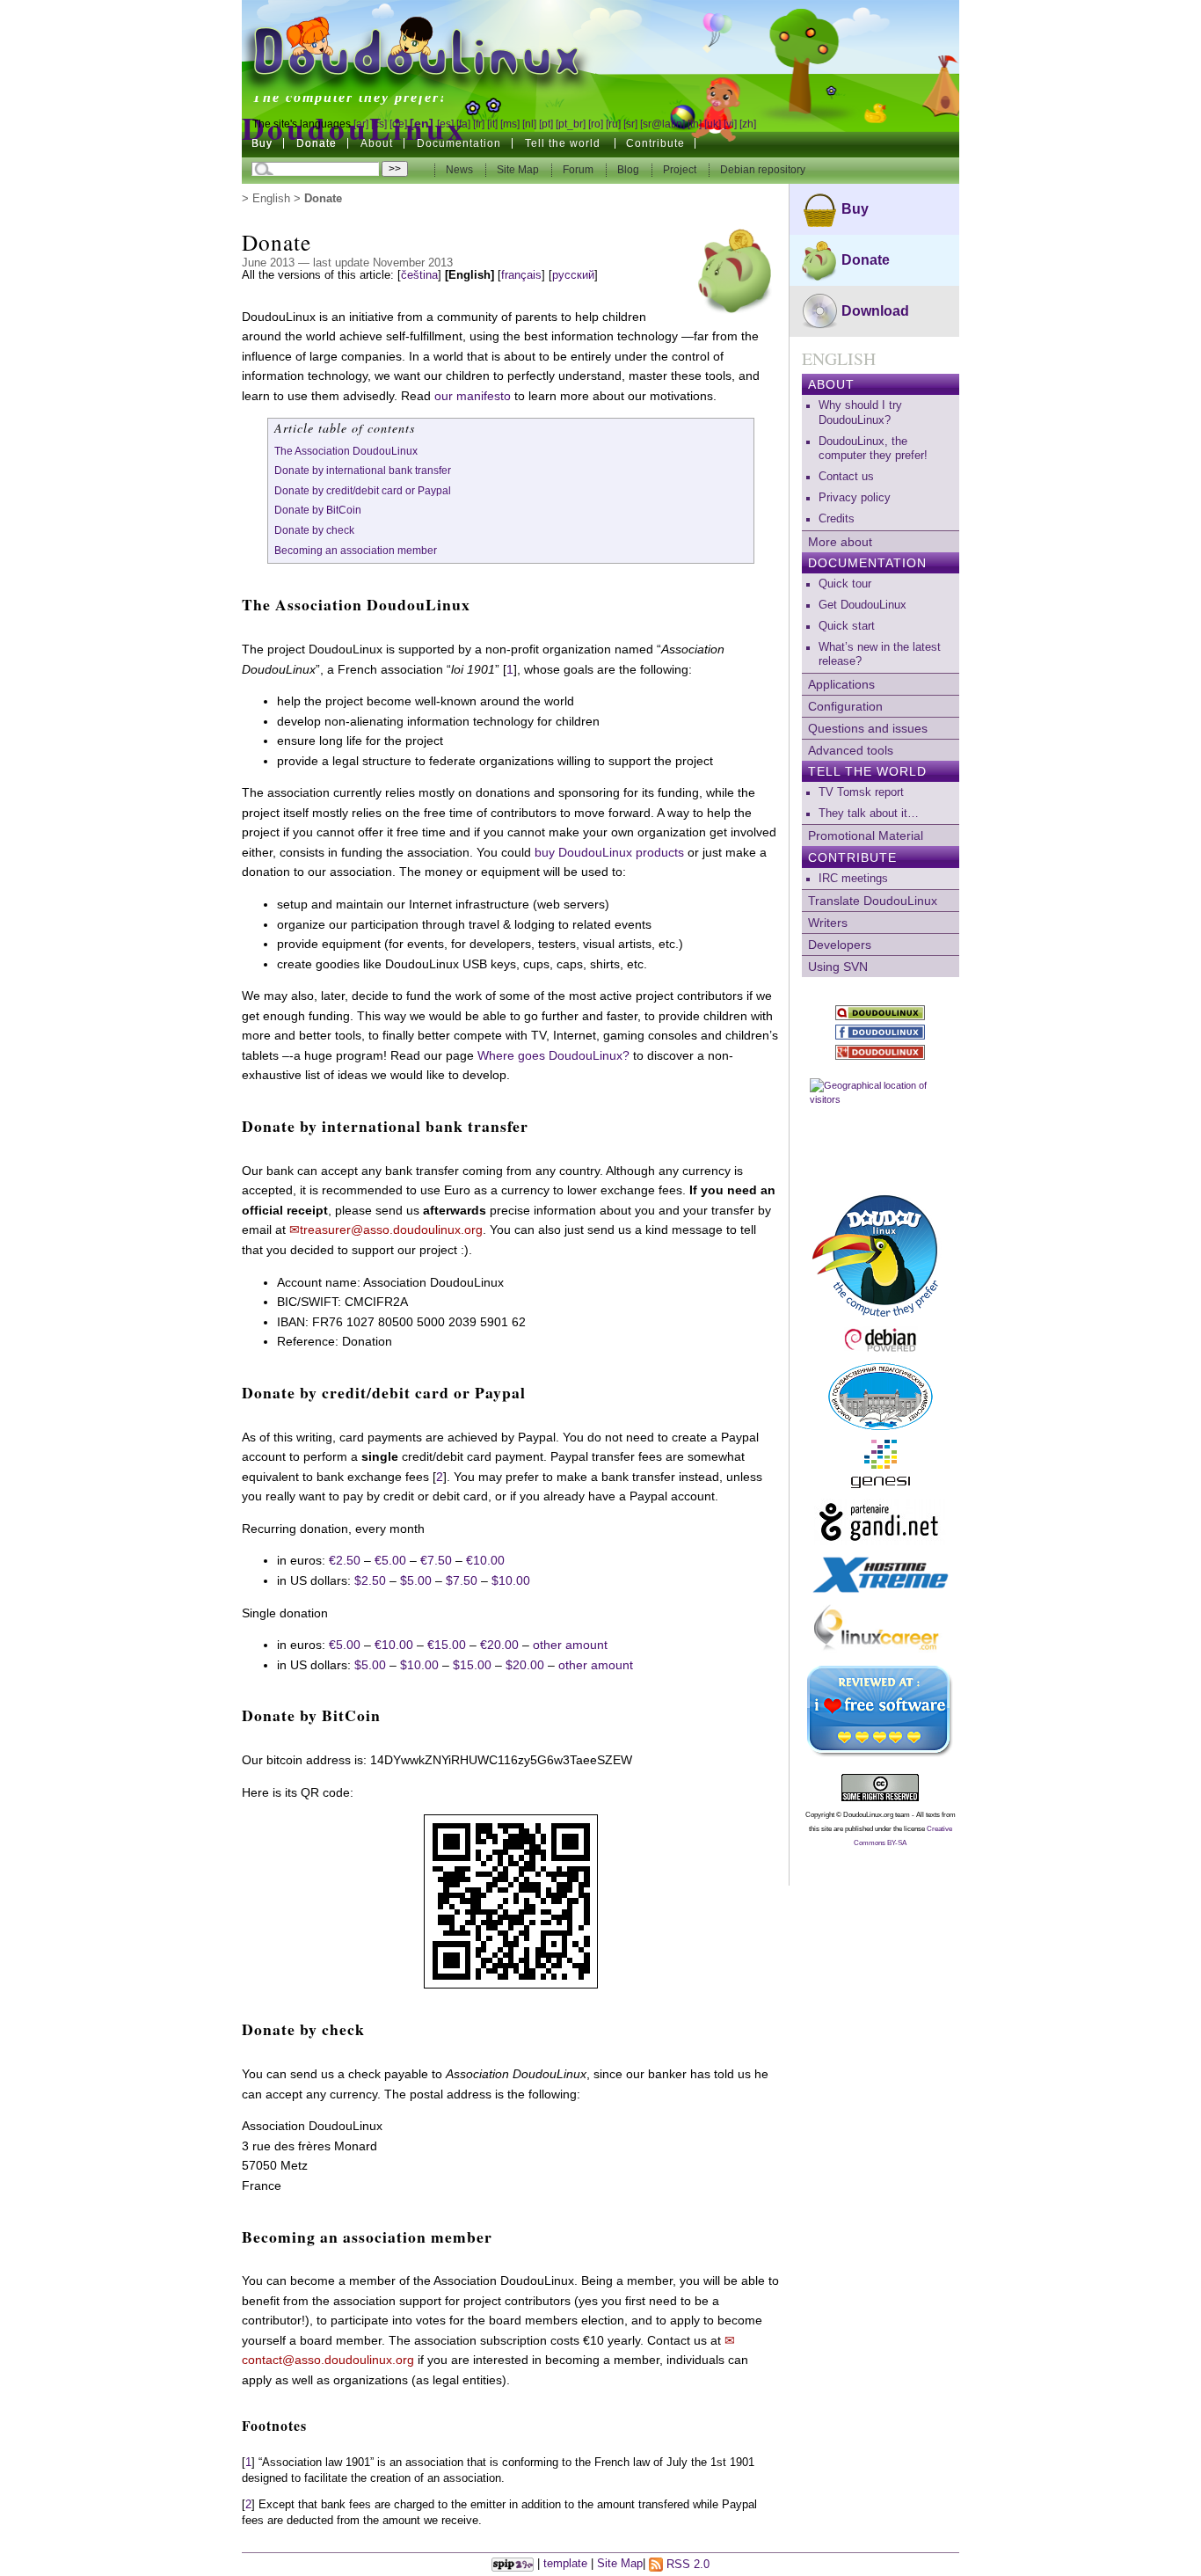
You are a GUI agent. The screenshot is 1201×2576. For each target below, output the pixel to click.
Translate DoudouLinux (873, 901)
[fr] (479, 124)
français (521, 275)
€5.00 (390, 1560)
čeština (419, 275)
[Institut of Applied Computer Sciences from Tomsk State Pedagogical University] (881, 1397)
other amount (570, 1645)
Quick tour (845, 584)
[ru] (613, 124)
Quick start (847, 626)
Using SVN (838, 967)
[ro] (596, 124)
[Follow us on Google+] (881, 1052)
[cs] (379, 124)
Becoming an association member (356, 551)
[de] (398, 124)
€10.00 (485, 1560)
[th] (695, 124)
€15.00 (447, 1645)
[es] (445, 124)
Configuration (845, 706)
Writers (828, 923)
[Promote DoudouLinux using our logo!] (881, 1253)
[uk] (713, 124)
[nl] (529, 124)
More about (840, 542)
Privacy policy (855, 498)
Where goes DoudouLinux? (553, 1055)
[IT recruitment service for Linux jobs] (881, 1630)
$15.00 (472, 1665)
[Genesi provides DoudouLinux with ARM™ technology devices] (881, 1464)
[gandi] (881, 1522)
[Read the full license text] (881, 1788)
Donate (317, 143)
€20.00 (499, 1645)
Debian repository (763, 170)
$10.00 (511, 1580)
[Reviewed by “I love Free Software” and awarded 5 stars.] (881, 1711)
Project (681, 170)
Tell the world (867, 771)
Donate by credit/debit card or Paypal (363, 491)
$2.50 (370, 1580)
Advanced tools (851, 750)
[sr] (630, 124)
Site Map (518, 170)
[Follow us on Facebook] (881, 1032)
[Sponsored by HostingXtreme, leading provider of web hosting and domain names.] (881, 1575)
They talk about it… (869, 814)
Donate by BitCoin (318, 510)
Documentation (867, 563)
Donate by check (314, 530)
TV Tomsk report (861, 792)
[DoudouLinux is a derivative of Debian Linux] (881, 1340)
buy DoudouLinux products (609, 852)
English (271, 199)
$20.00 (525, 1665)
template (565, 2565)
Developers (840, 945)
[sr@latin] (662, 124)
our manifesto (473, 396)
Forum (579, 170)
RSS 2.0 (686, 2565)
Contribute (852, 857)
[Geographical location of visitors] (881, 1125)
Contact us (846, 477)
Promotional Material (866, 836)
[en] (422, 123)
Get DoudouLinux (863, 605)
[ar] (361, 124)
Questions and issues (868, 728)
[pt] (546, 124)
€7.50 (436, 1560)
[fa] (463, 124)
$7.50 (462, 1580)
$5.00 (416, 1580)
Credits (837, 519)
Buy (262, 143)
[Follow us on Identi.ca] (881, 1013)
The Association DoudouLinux (346, 451)
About (831, 384)
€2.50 (345, 1560)
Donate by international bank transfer (363, 471)
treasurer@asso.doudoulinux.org (391, 1230)
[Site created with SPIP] (513, 2565)
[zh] (748, 124)
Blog (630, 170)
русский (573, 275)
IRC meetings (853, 879)
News (461, 170)
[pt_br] (571, 124)
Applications (841, 684)
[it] (492, 124)
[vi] (730, 124)
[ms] (510, 124)
